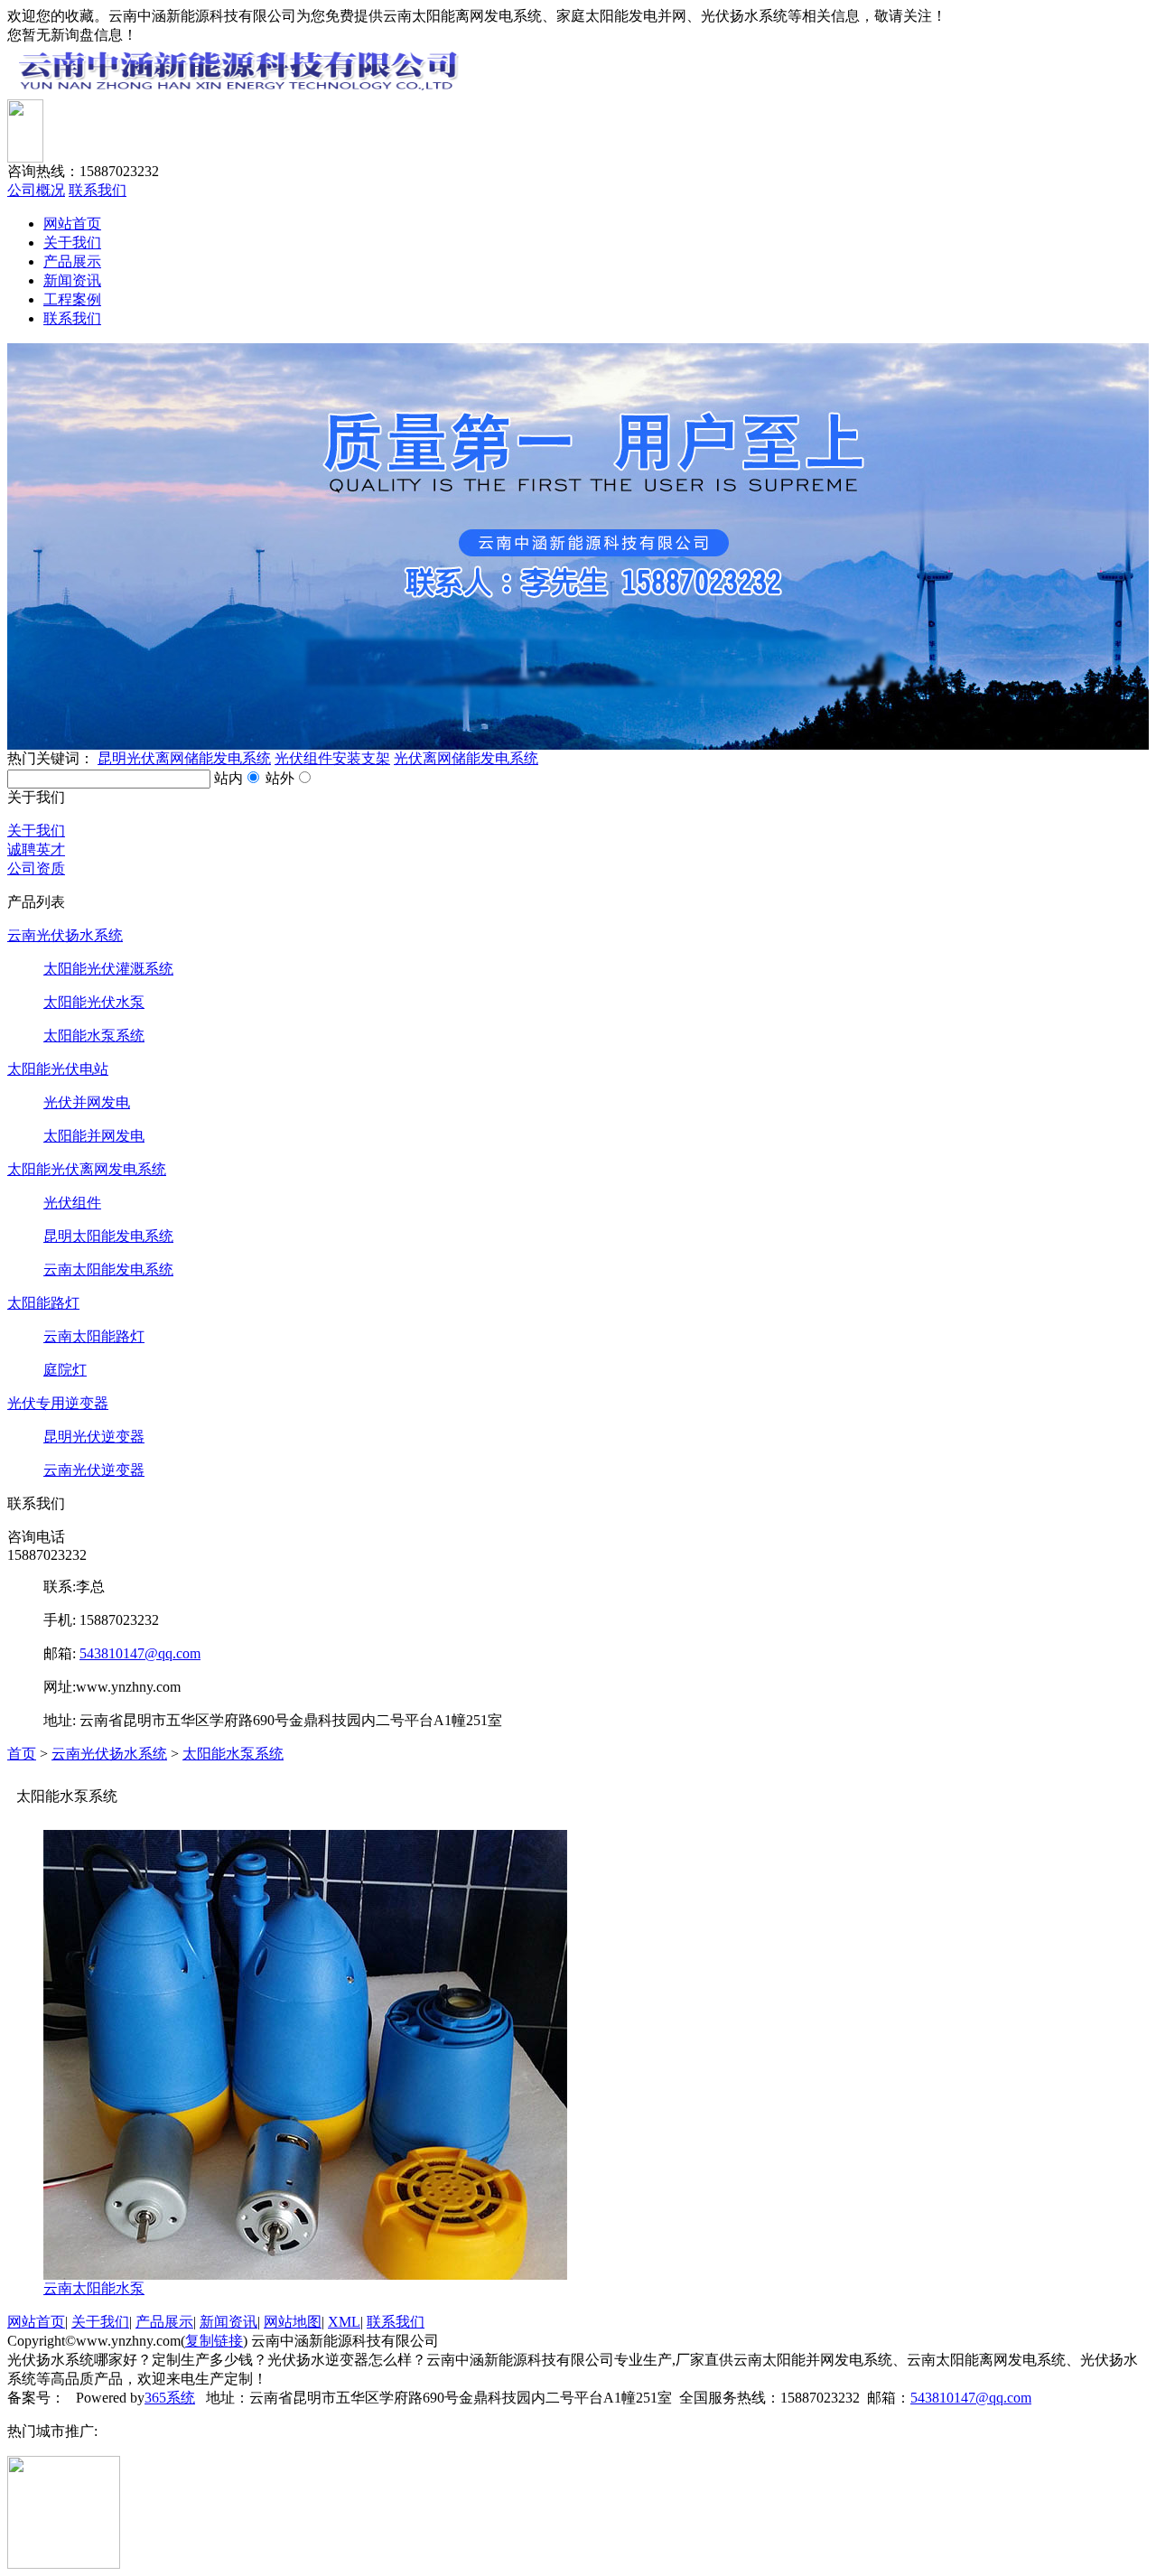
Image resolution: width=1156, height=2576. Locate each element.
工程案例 (72, 299)
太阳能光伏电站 (58, 1069)
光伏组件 (72, 1203)
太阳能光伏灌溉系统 (108, 969)
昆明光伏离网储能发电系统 (184, 758)
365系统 (170, 2398)
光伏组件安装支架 (332, 758)
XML (344, 2322)
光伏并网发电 (87, 1102)
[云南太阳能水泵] (305, 2275)
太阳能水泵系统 (94, 1036)
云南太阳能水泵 (94, 2288)
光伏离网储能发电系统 (466, 758)
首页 (22, 1754)
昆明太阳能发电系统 (108, 1236)
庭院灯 (65, 1370)
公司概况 (36, 190)
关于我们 (72, 243)
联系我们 (98, 190)
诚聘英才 (36, 849)
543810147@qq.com (140, 1653)
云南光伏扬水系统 (65, 935)
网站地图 (293, 2322)
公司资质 (36, 868)
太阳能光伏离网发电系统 (87, 1169)
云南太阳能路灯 (94, 1336)
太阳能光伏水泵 (94, 1002)
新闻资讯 (72, 280)
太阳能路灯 (43, 1303)
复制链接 (214, 2341)
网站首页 (72, 224)
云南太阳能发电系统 (108, 1269)
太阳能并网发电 (94, 1136)
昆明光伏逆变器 (94, 1437)
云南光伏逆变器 (94, 1470)
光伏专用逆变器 (58, 1403)
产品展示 (72, 261)
